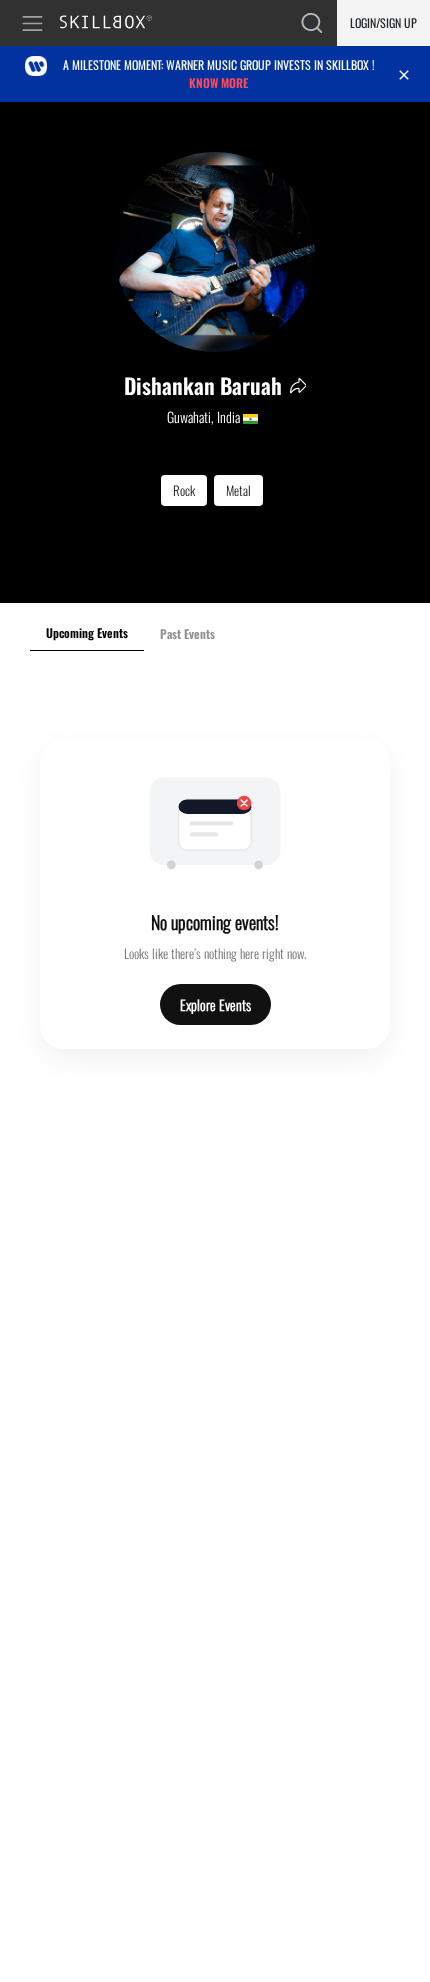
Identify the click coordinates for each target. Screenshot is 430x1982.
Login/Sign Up (383, 22)
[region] (215, 352)
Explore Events (215, 1004)
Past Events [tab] (187, 633)
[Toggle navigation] (36, 23)
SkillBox (114, 23)
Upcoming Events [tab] (87, 632)
